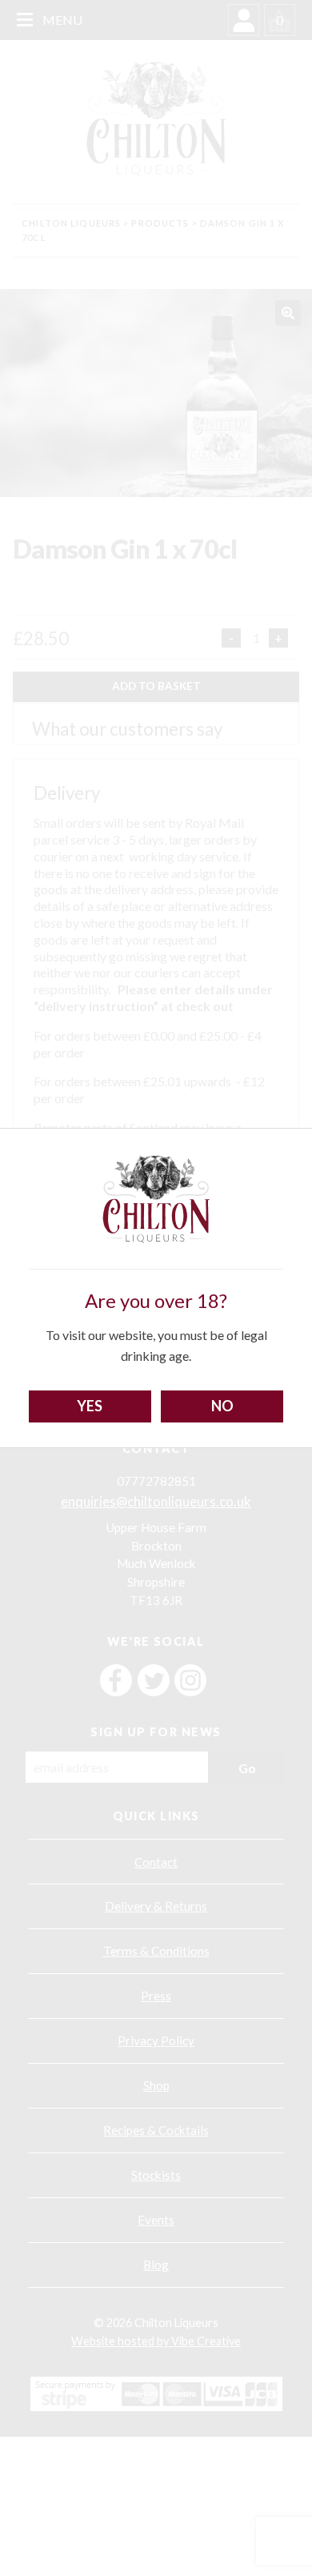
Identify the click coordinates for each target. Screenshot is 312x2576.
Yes (90, 1406)
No (222, 1406)
